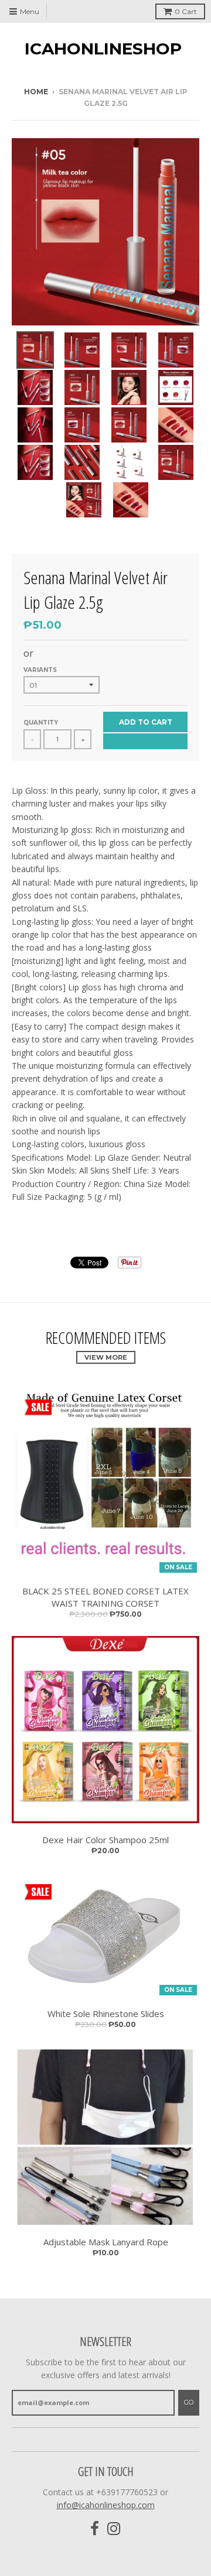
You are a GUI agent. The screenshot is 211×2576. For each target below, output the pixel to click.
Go (189, 2402)
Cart (186, 11)
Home (36, 92)
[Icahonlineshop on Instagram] (114, 2529)
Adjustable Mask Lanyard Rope (106, 2242)
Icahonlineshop (103, 49)
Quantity (41, 723)
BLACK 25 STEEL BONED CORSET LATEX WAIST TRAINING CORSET (105, 1597)
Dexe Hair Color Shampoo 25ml (105, 1840)
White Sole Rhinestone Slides (106, 2014)
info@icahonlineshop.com (106, 2505)
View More (106, 1357)
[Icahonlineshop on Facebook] (95, 2529)
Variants (40, 670)
